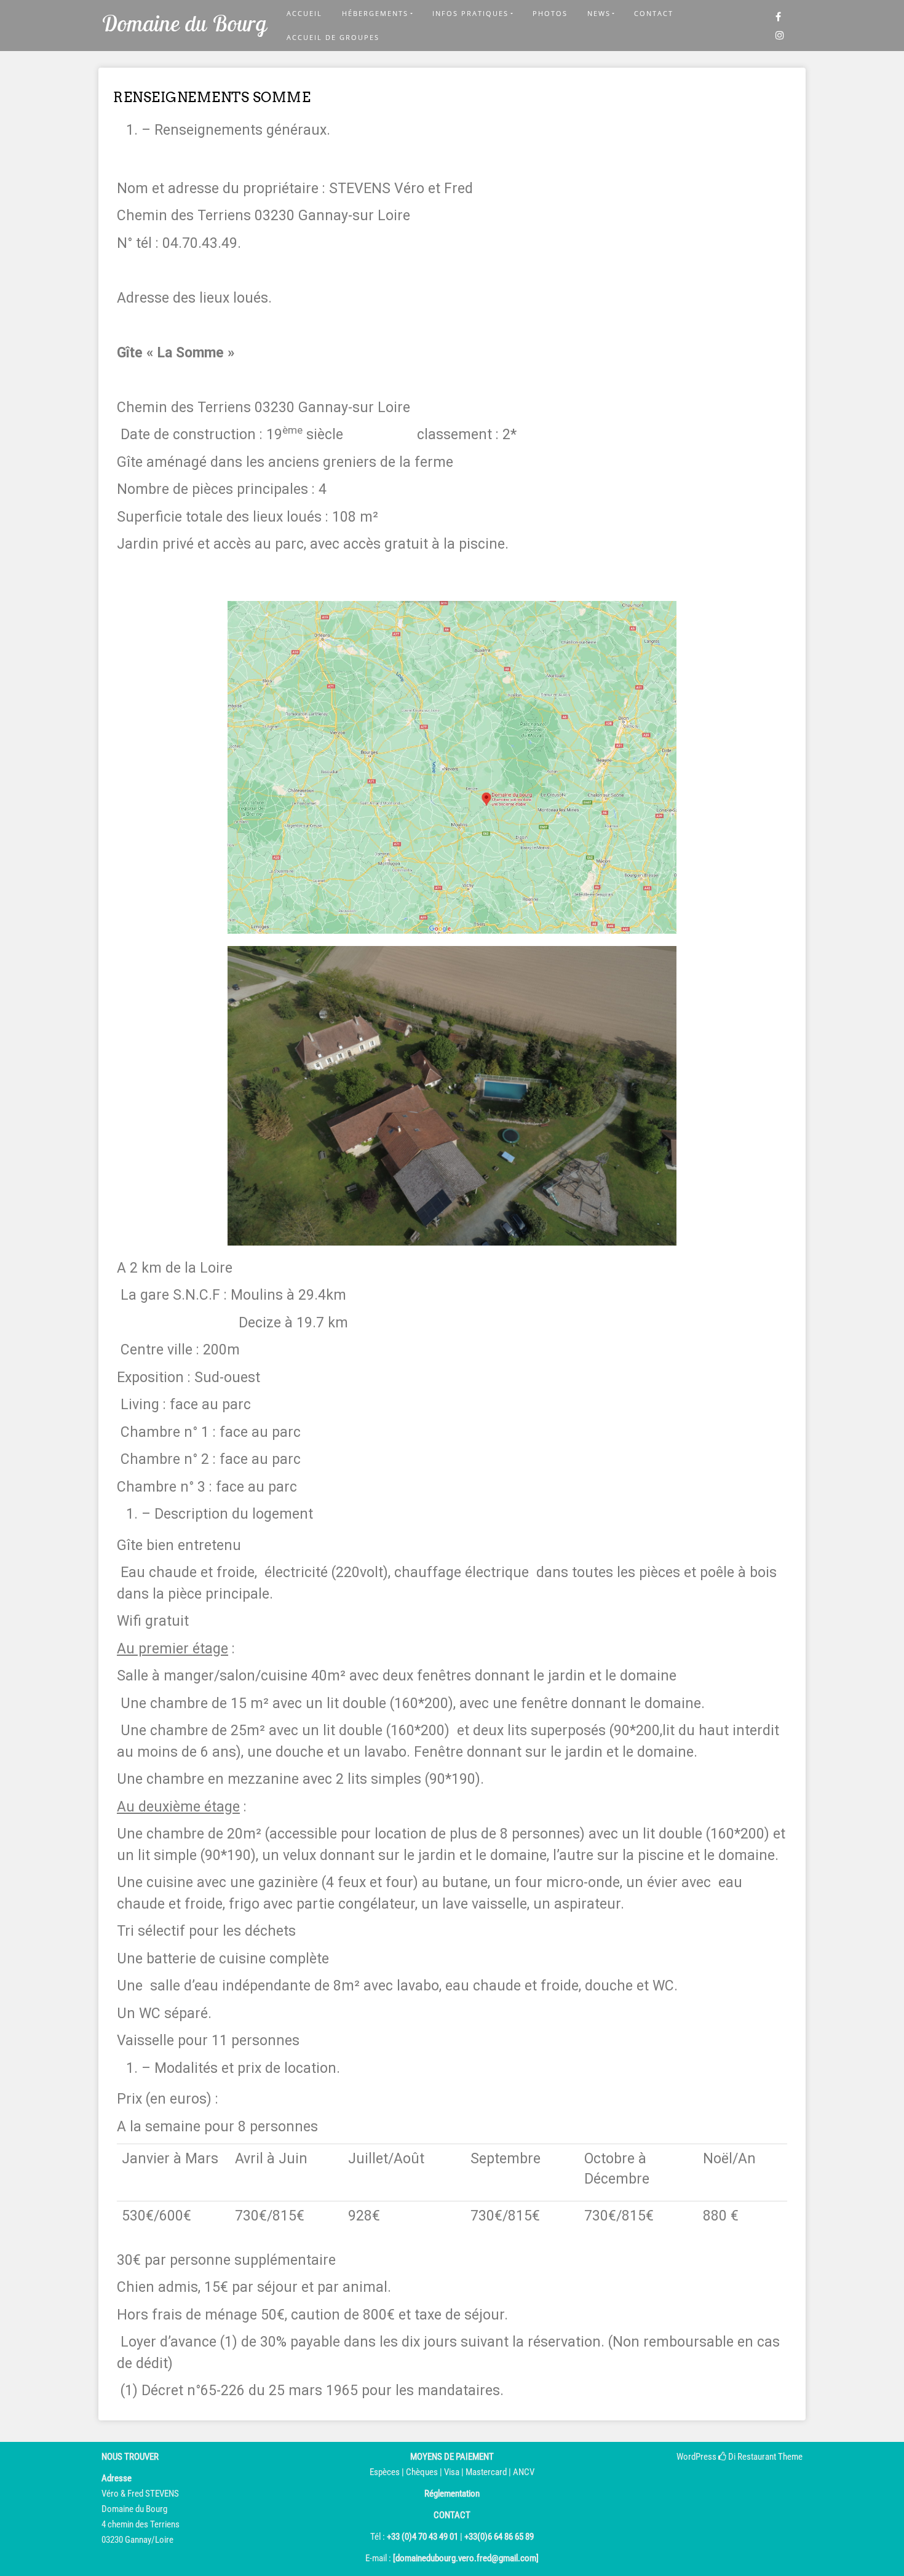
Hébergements (375, 13)
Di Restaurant (751, 2457)
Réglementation (452, 2494)
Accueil (304, 13)
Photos (550, 13)
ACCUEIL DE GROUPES (333, 37)
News (599, 13)
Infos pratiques (470, 13)
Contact (654, 13)
